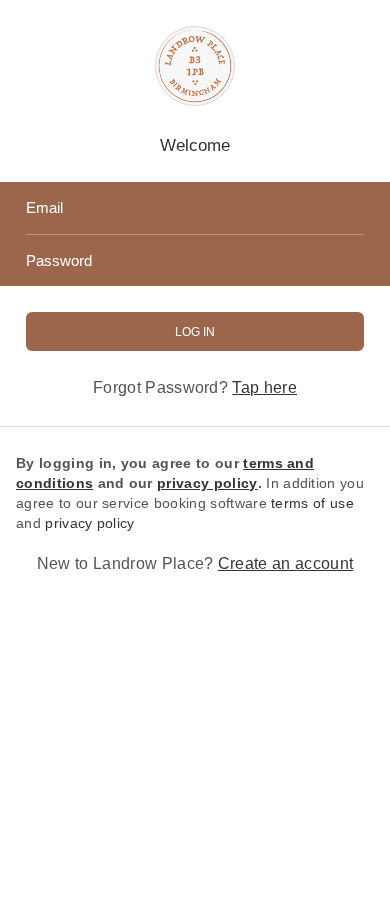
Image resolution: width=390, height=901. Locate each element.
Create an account (285, 563)
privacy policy (89, 523)
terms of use (312, 503)
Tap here (264, 387)
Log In (195, 332)
